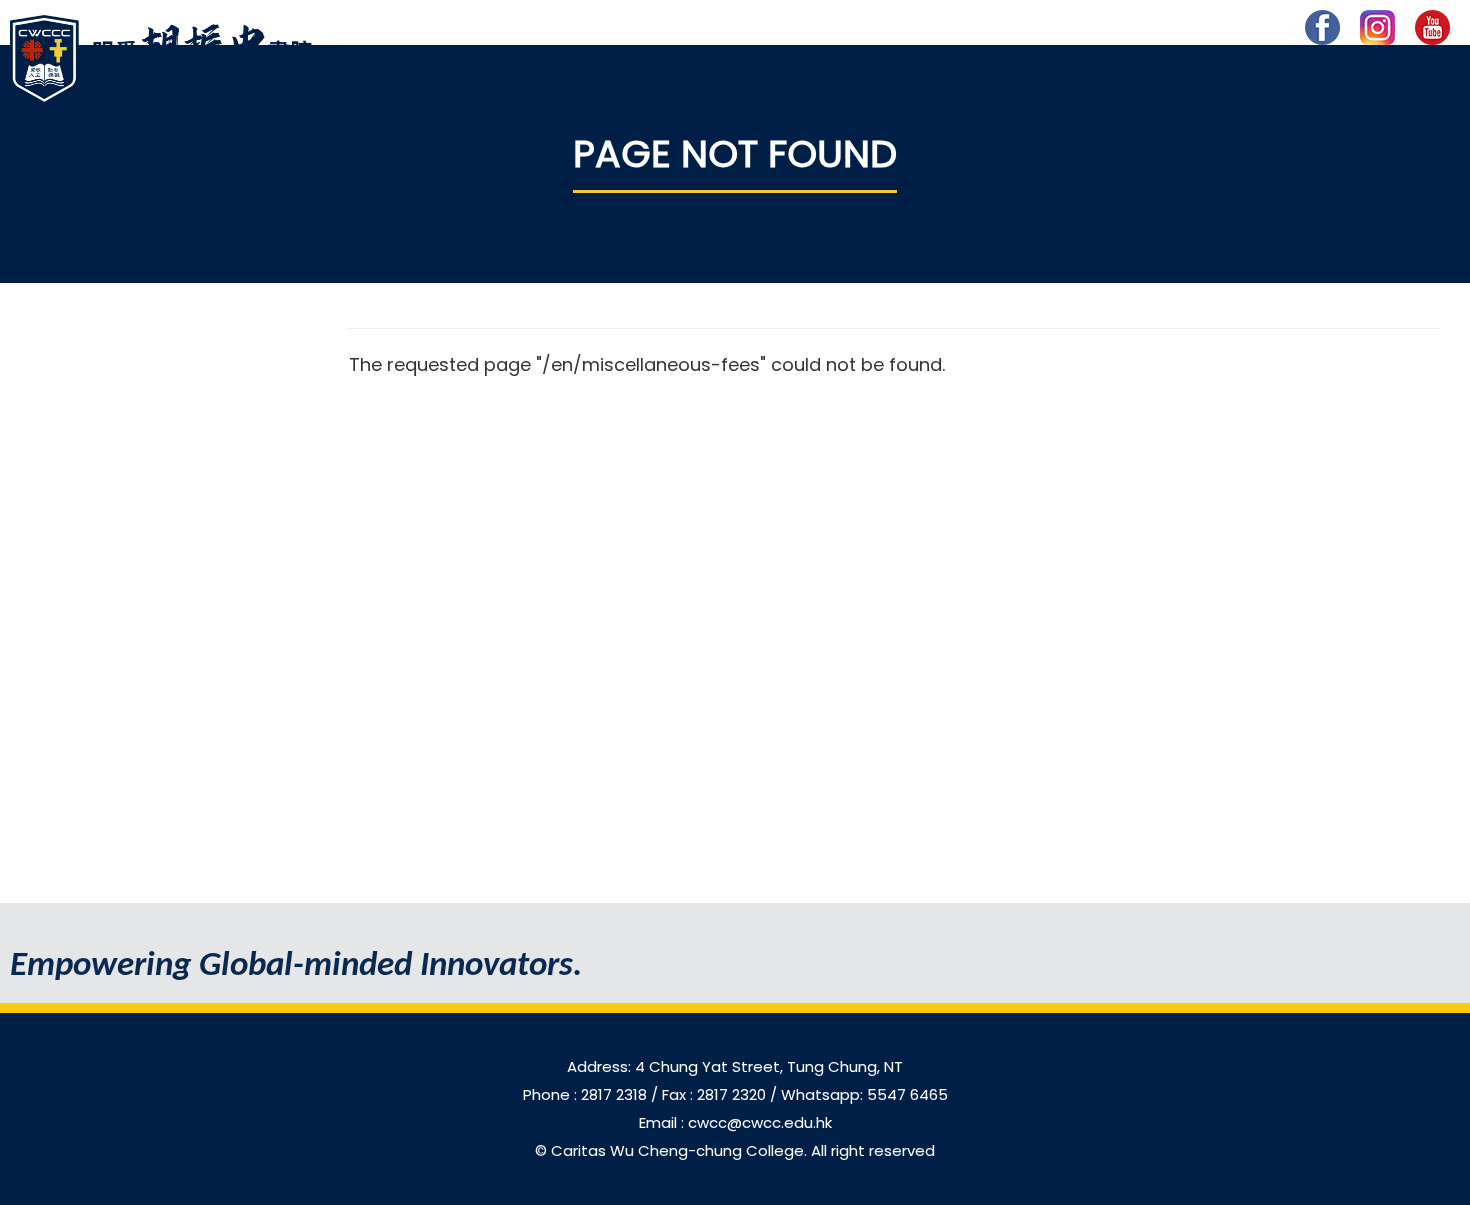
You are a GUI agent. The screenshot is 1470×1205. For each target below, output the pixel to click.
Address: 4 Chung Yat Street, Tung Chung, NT (735, 1066)
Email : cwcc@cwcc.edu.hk (735, 1122)
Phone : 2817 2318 (587, 1094)
